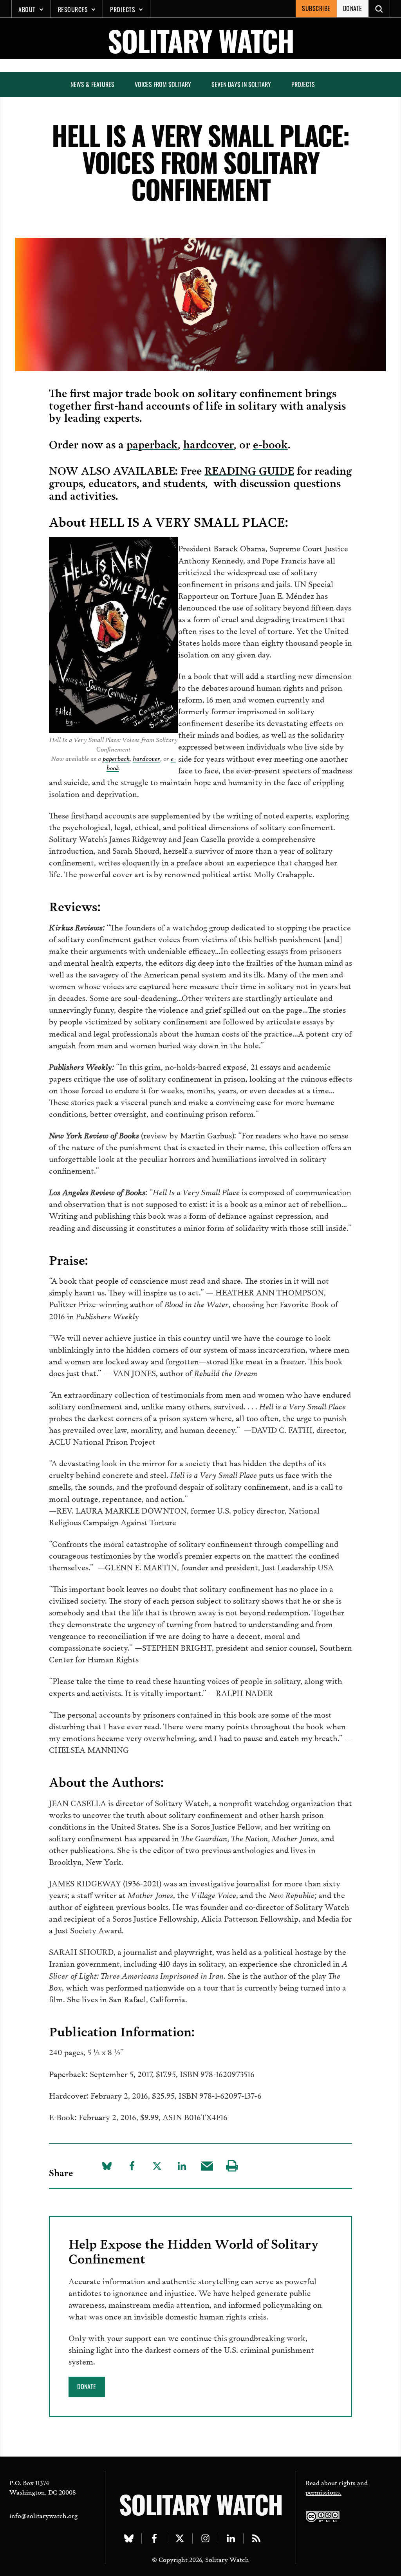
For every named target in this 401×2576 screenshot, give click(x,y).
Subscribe (316, 8)
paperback (152, 443)
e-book (270, 443)
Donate (353, 8)
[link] (87, 2387)
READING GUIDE (249, 470)
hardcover (209, 443)
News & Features (92, 84)
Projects (123, 9)
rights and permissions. (337, 2487)
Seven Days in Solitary (241, 84)
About (27, 9)
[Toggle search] (379, 9)
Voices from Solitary (163, 84)
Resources (73, 9)
